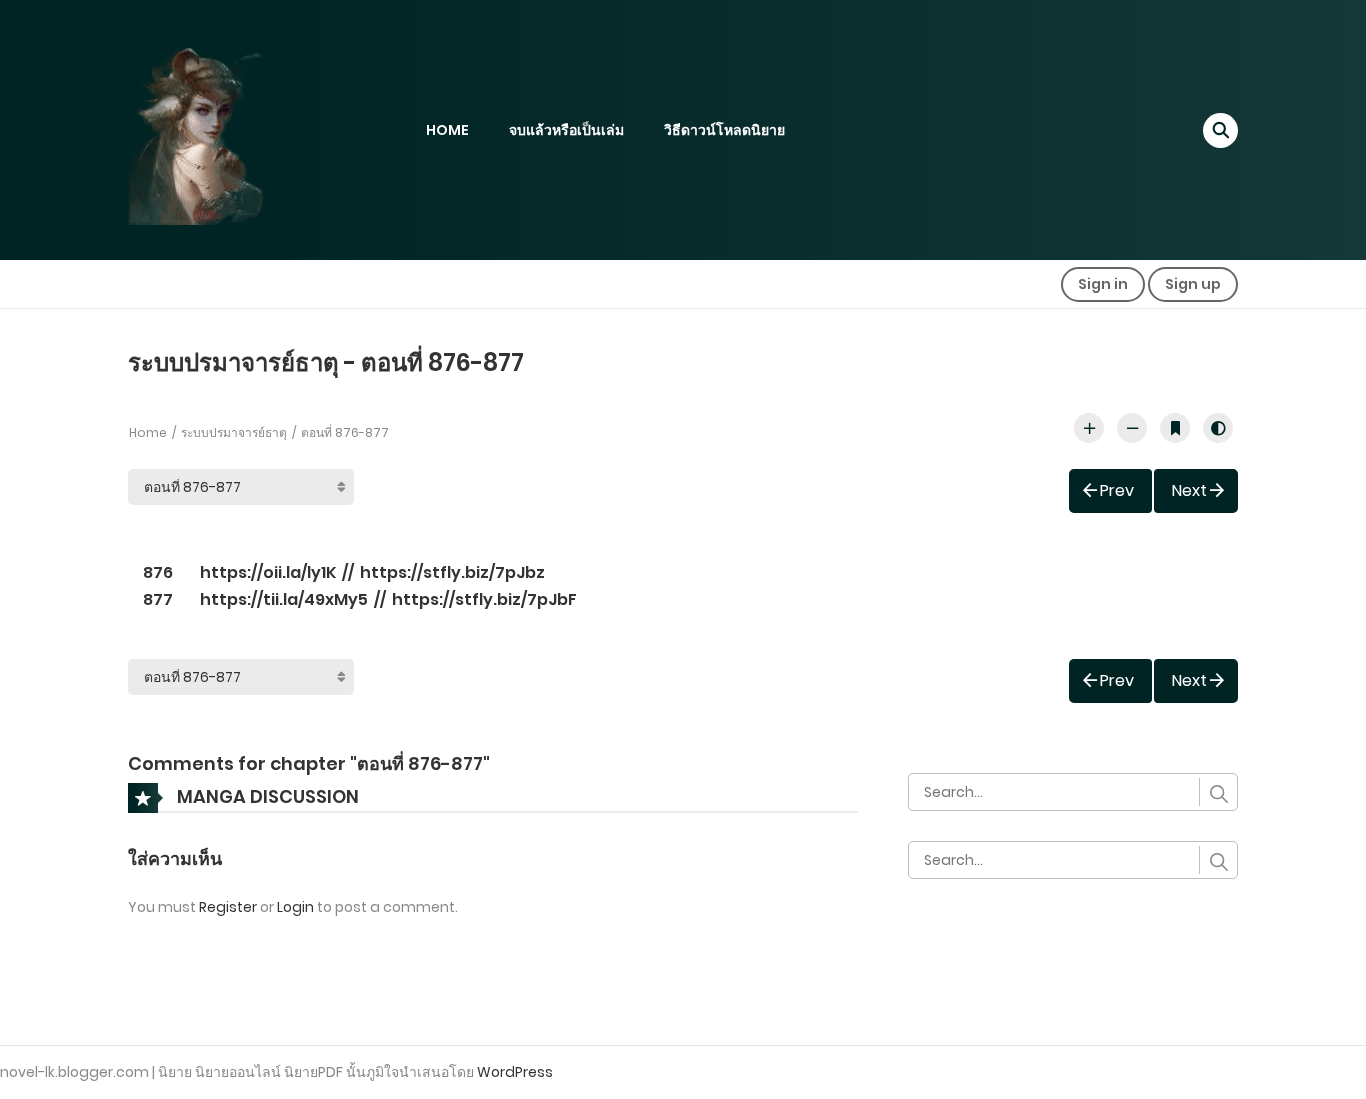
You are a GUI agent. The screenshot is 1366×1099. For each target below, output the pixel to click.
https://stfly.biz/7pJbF (484, 599)
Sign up (1193, 284)
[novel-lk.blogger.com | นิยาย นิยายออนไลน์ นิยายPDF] (223, 129)
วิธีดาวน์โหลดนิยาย (724, 130)
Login (295, 907)
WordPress (515, 1072)
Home (148, 432)
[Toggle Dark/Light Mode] (1218, 428)
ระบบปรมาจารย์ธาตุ (234, 432)
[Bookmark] (1175, 428)
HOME (447, 130)
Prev (1117, 490)
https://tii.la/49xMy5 (284, 599)
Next (1189, 490)
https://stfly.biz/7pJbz (452, 572)
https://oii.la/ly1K (268, 572)
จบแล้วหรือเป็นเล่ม (566, 130)
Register (228, 907)
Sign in (1103, 284)
